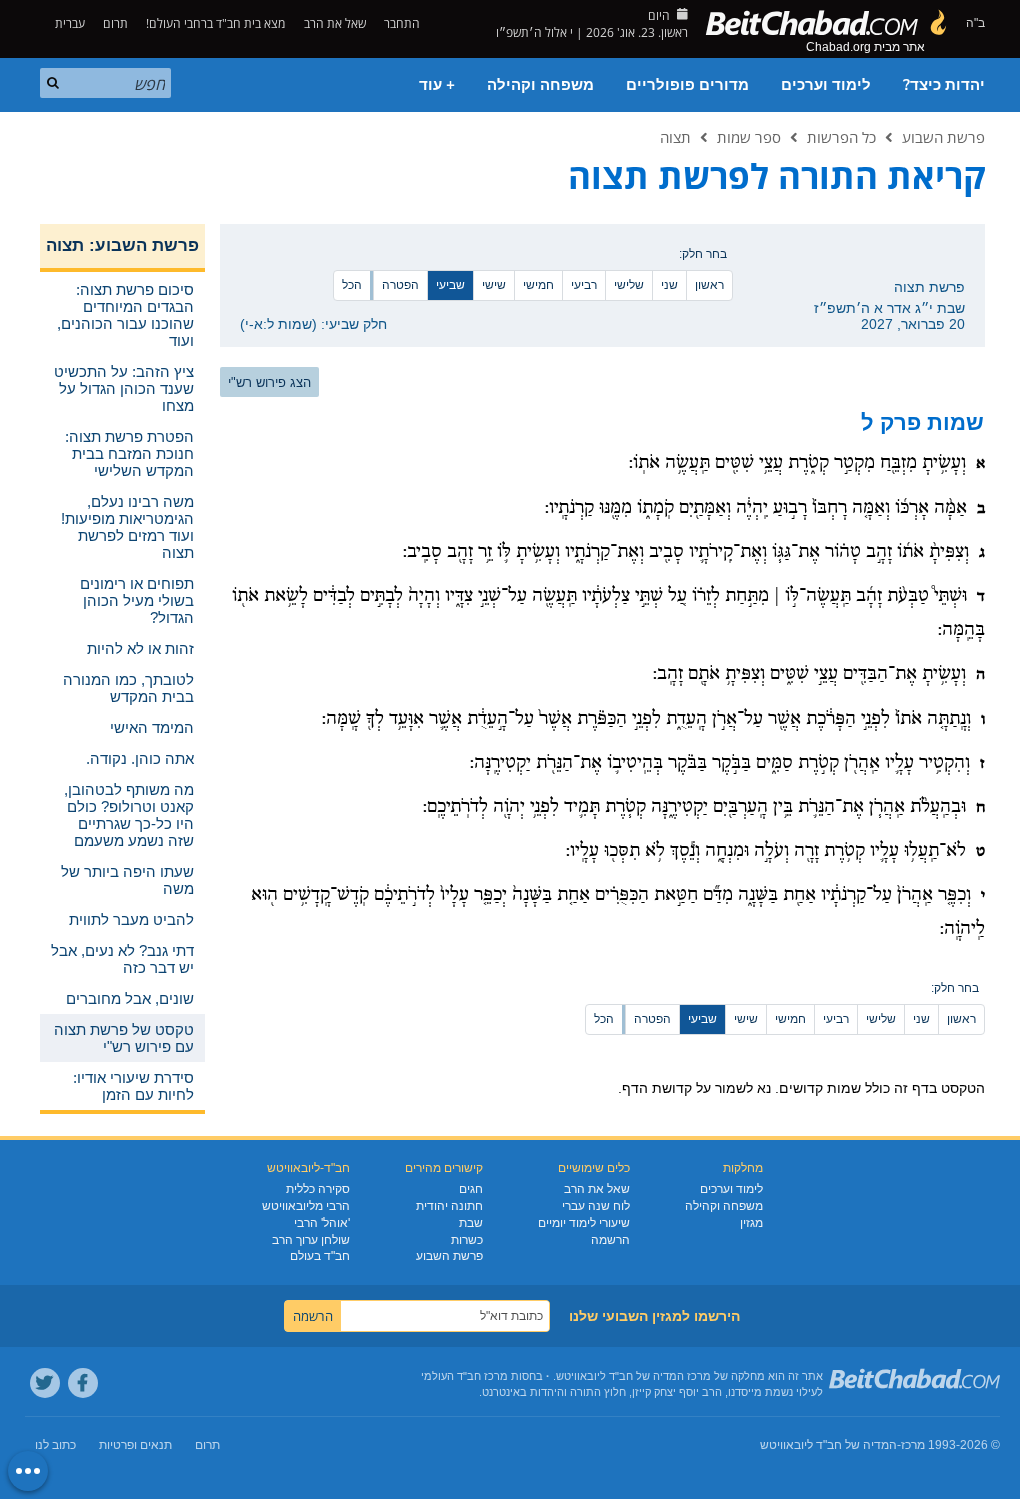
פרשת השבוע (943, 137)
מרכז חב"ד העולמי (464, 1376)
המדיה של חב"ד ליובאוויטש (828, 1445)
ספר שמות (749, 137)
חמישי (538, 285)
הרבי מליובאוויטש (306, 1206)
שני (669, 285)
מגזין (751, 1223)
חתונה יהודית (449, 1206)
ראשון (709, 285)
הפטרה (400, 285)
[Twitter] (45, 1383)
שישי (494, 285)
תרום (115, 23)
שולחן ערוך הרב (311, 1240)
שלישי (629, 285)
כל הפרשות (841, 137)
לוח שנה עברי (596, 1206)
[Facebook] (83, 1383)
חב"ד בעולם (320, 1256)
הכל (352, 285)
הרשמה (610, 1240)
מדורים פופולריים (687, 85)
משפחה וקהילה (540, 85)
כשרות (467, 1240)
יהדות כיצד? (944, 85)
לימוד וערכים (826, 85)
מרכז (913, 1445)
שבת (471, 1223)
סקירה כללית (318, 1189)
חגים (471, 1189)
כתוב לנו (55, 1445)
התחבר (403, 23)
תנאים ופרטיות (135, 1445)
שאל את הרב (335, 23)
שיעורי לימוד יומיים (584, 1223)
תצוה (675, 137)
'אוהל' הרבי (322, 1223)
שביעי (450, 285)
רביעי (584, 285)
